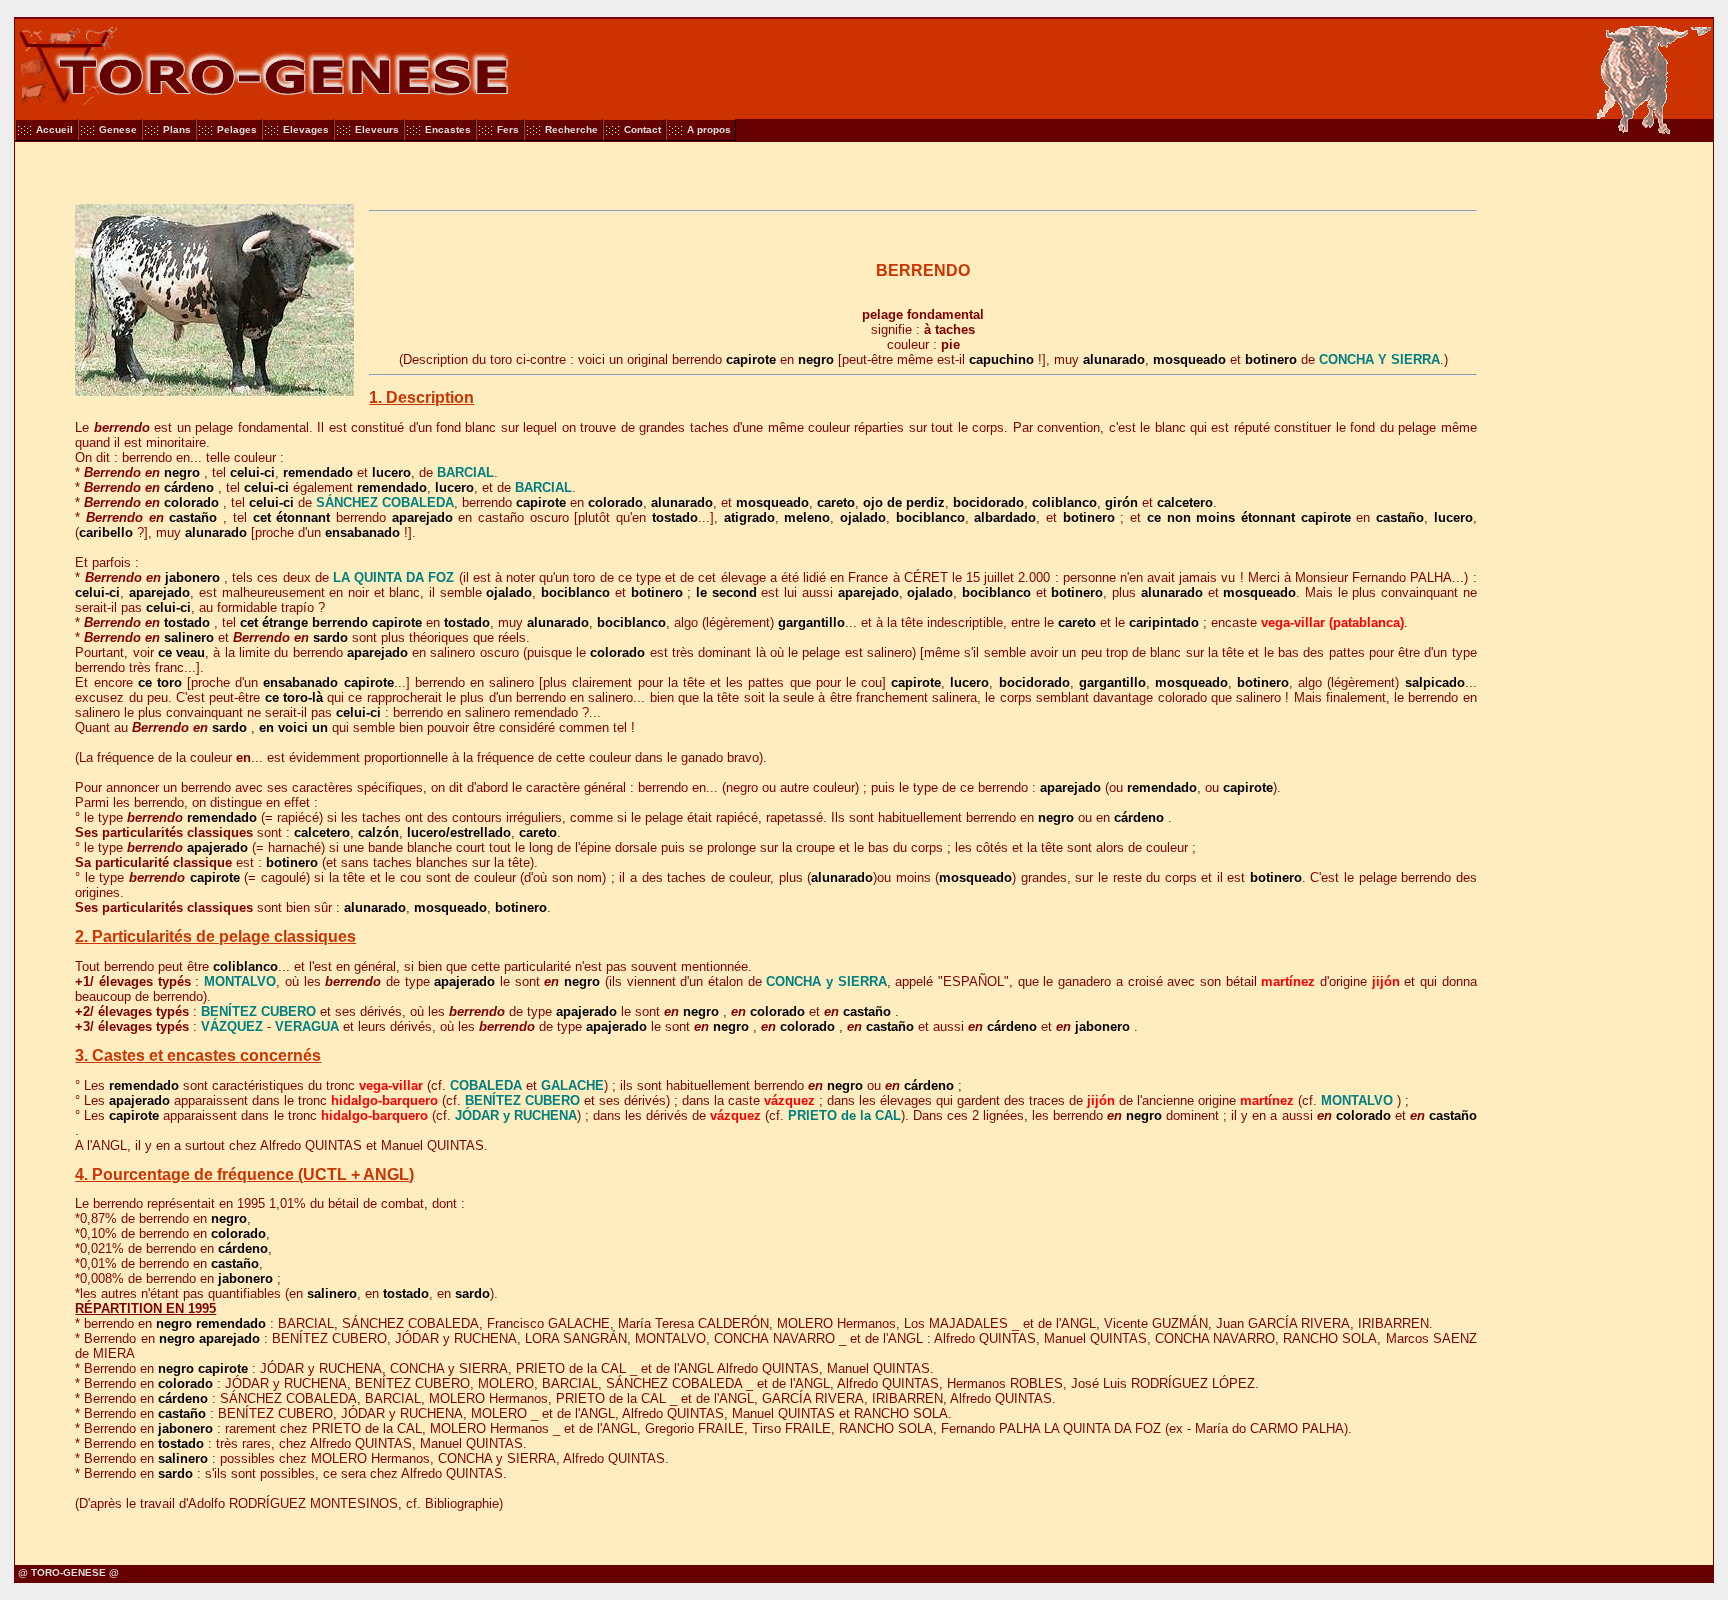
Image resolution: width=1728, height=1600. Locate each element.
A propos (709, 129)
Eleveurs (377, 129)
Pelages (237, 129)
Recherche (571, 129)
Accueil (54, 129)
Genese (118, 129)
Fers (508, 129)
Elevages (306, 129)
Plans (177, 129)
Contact (642, 129)
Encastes (448, 129)
